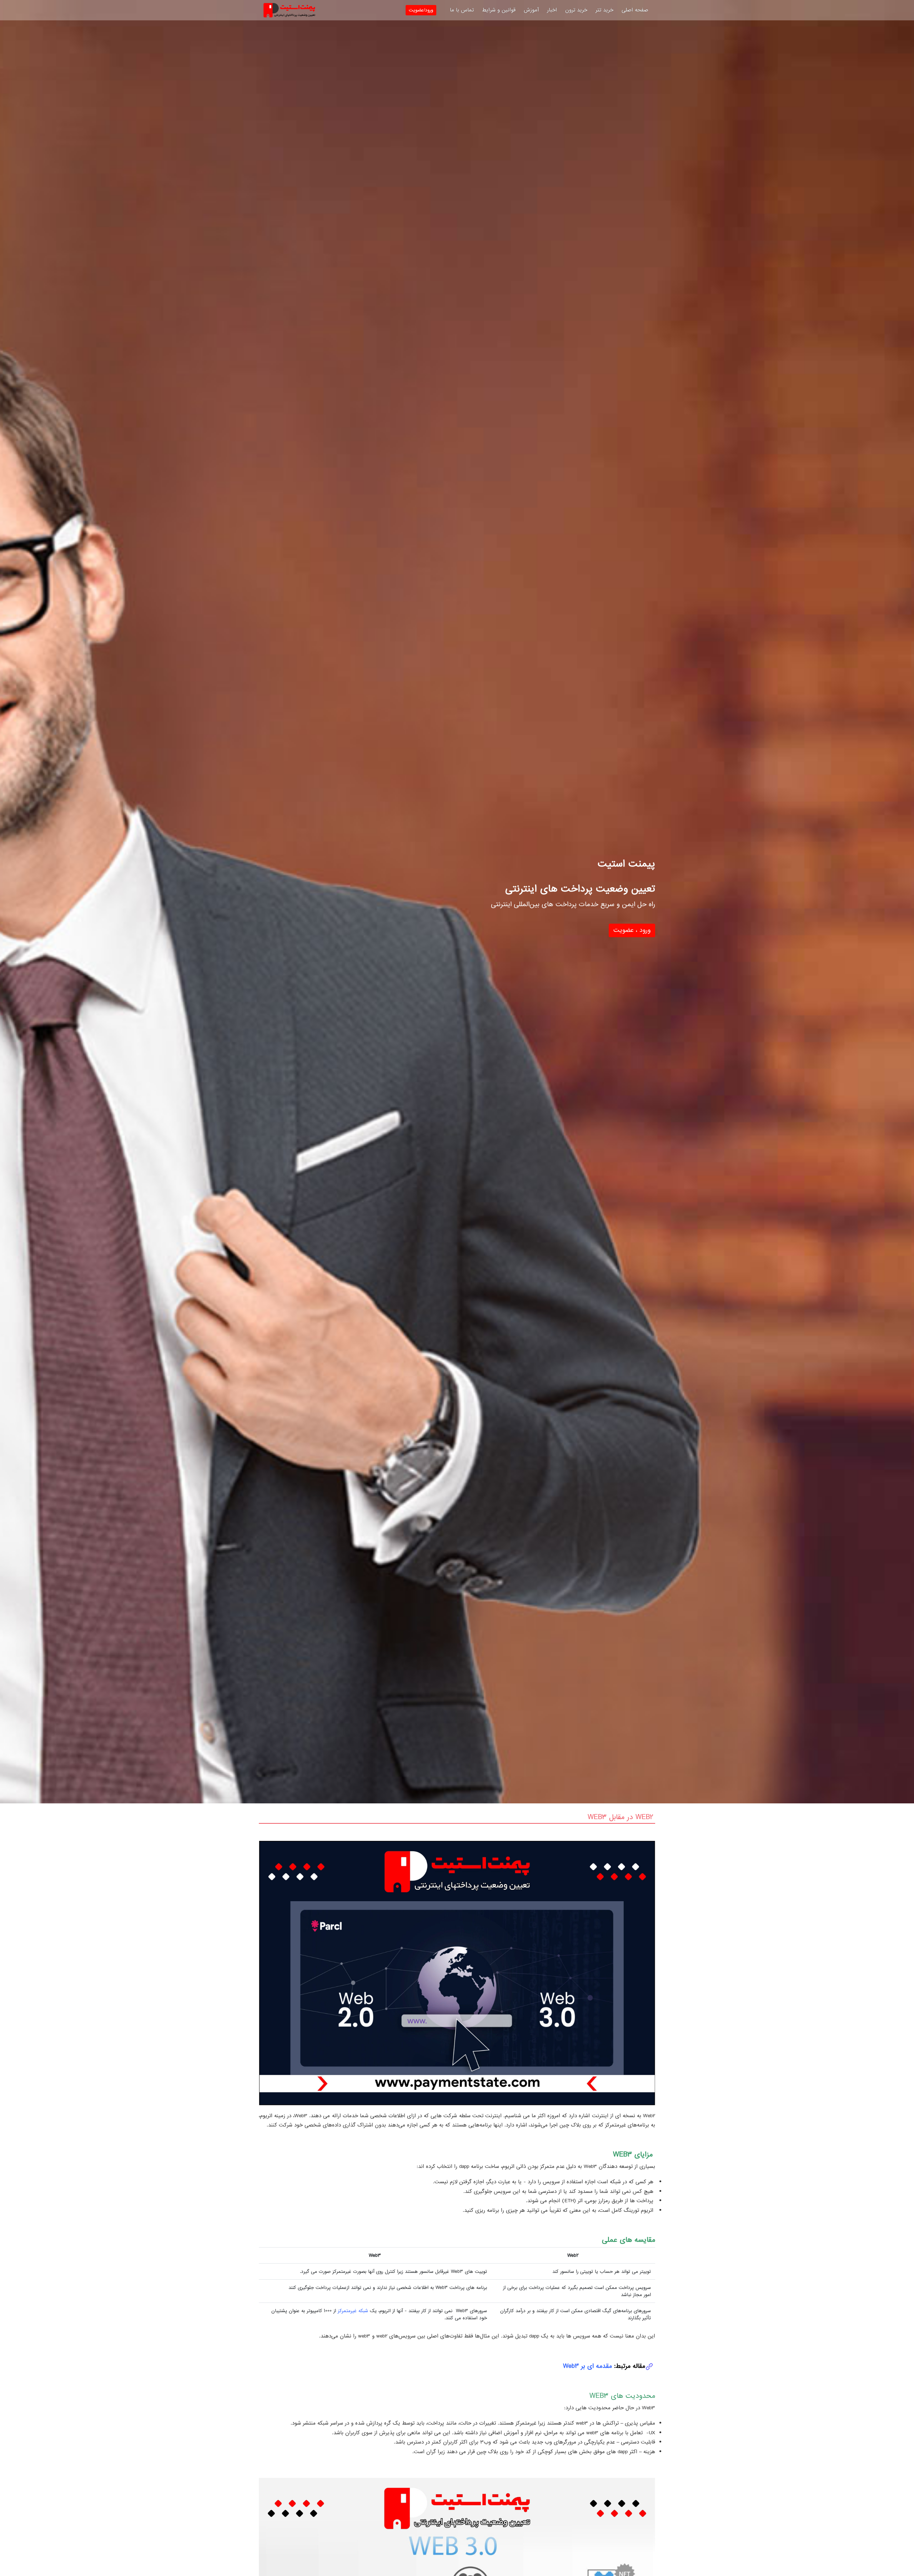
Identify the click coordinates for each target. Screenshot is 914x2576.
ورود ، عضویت (632, 930)
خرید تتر (604, 10)
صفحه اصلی (635, 10)
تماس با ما (462, 10)
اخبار (552, 10)
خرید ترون (576, 10)
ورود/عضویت (421, 10)
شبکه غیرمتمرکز (353, 2311)
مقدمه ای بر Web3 (587, 2366)
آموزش (531, 10)
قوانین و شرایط (499, 10)
